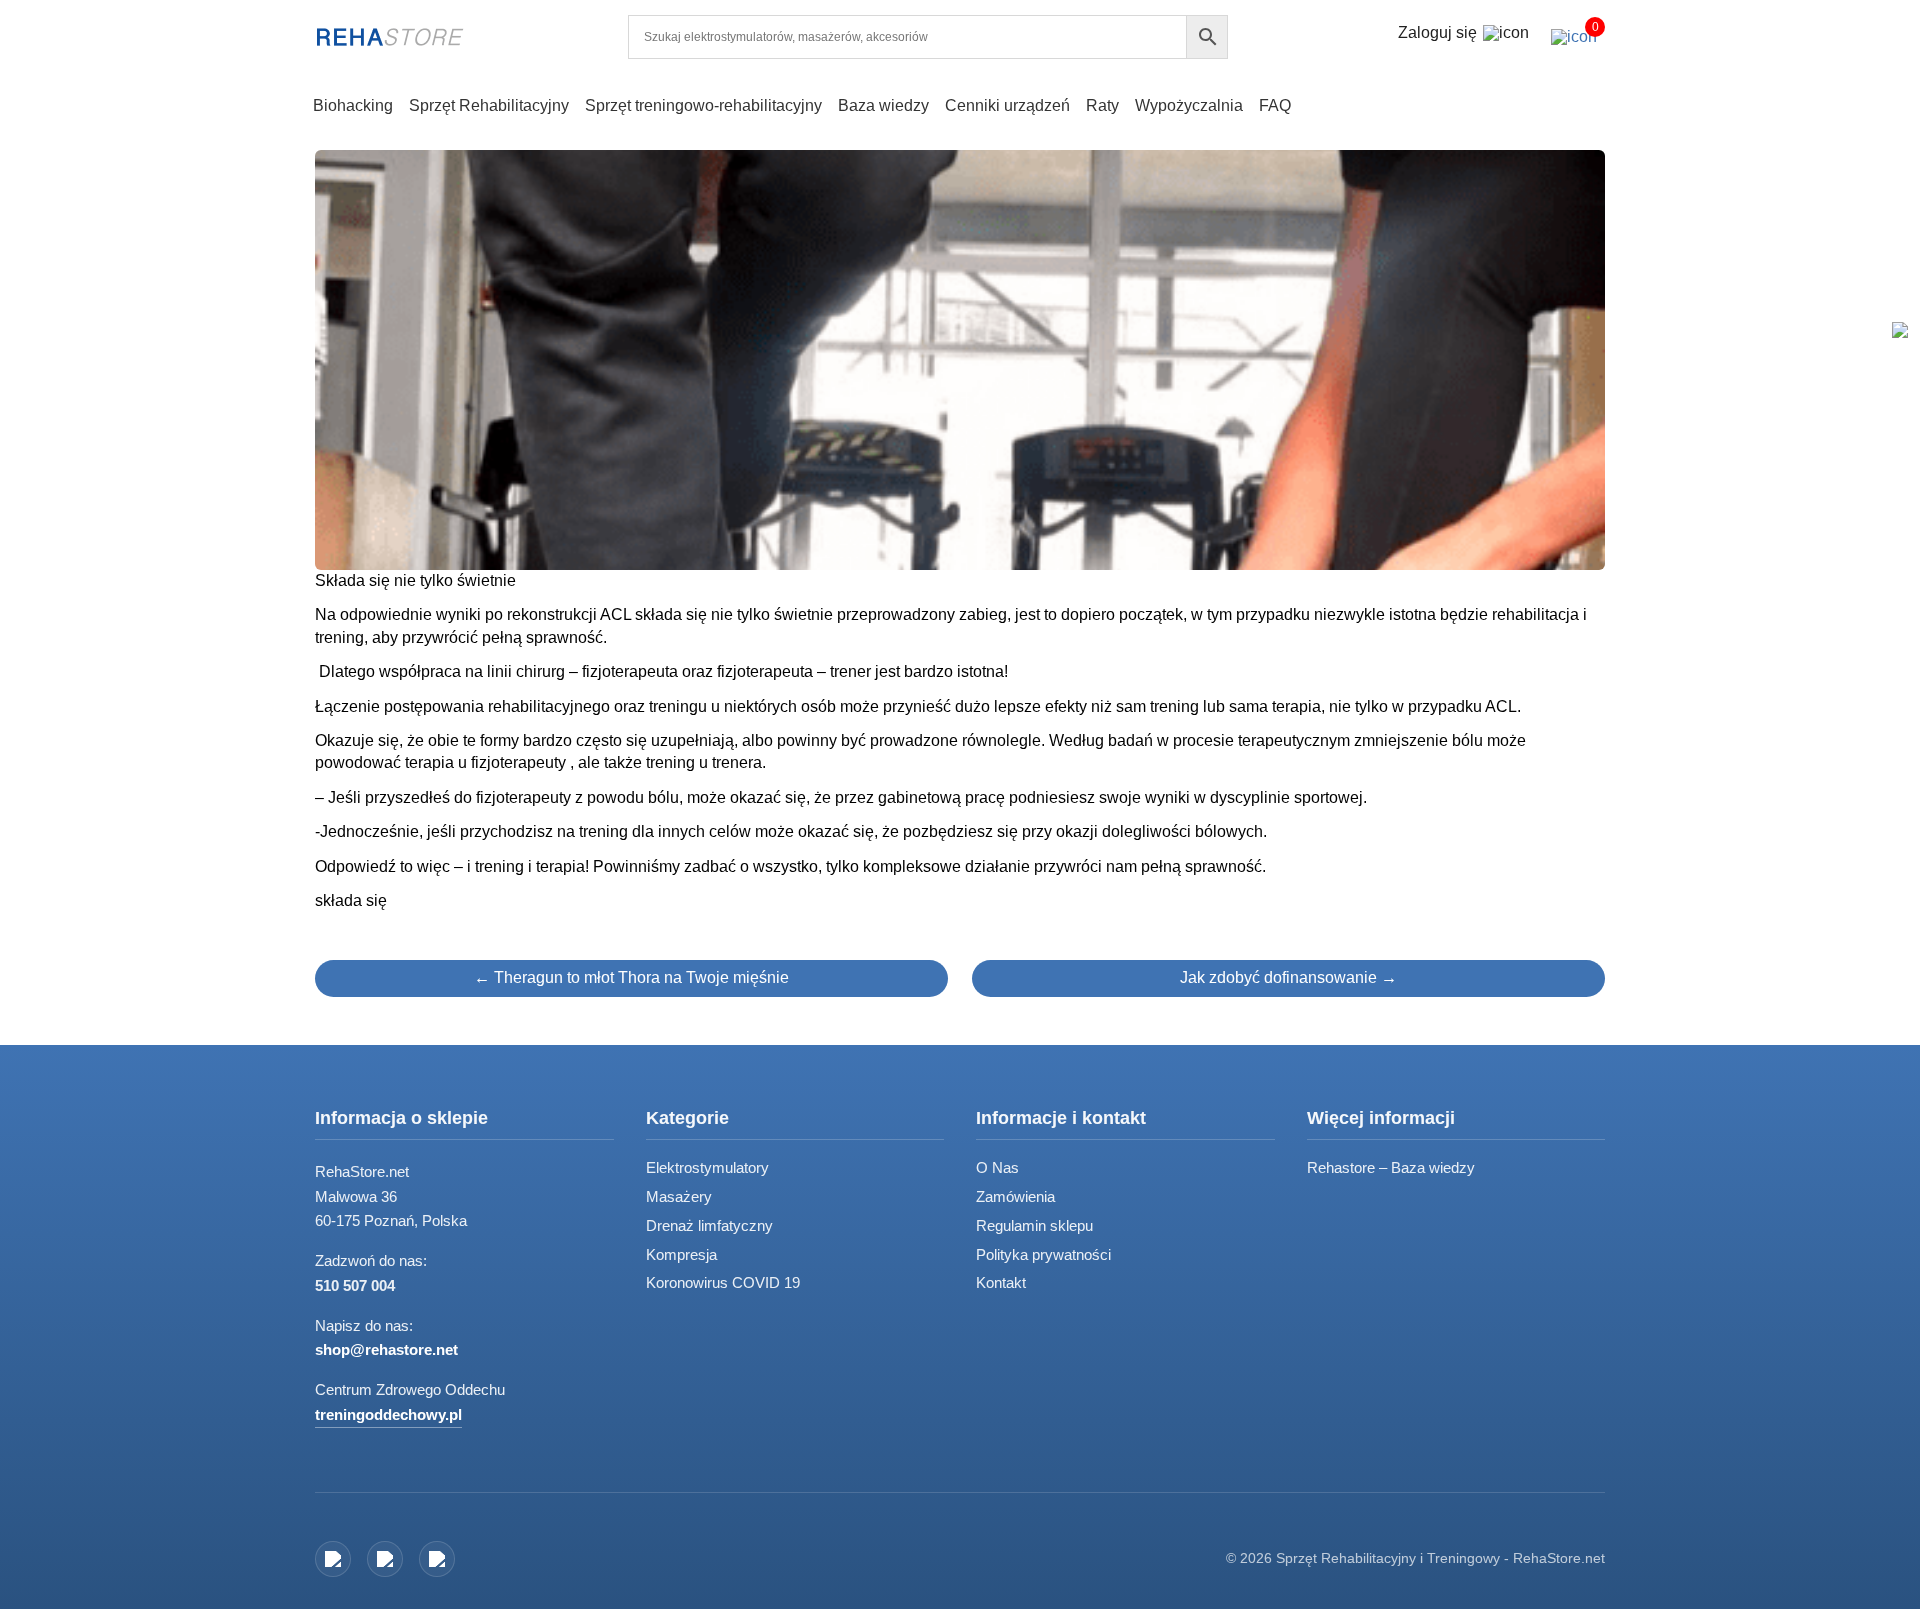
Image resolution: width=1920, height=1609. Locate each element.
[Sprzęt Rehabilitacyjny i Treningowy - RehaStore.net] (390, 37)
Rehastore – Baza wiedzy (1391, 1167)
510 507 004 (355, 1285)
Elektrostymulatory (707, 1167)
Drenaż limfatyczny (709, 1225)
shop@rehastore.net (386, 1349)
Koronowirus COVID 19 (723, 1282)
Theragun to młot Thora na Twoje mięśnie (631, 977)
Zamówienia (1015, 1196)
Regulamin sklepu (1034, 1225)
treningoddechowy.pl (388, 1414)
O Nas (997, 1167)
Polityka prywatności (1043, 1254)
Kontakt (1001, 1282)
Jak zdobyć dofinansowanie (1288, 977)
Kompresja (681, 1254)
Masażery (679, 1196)
